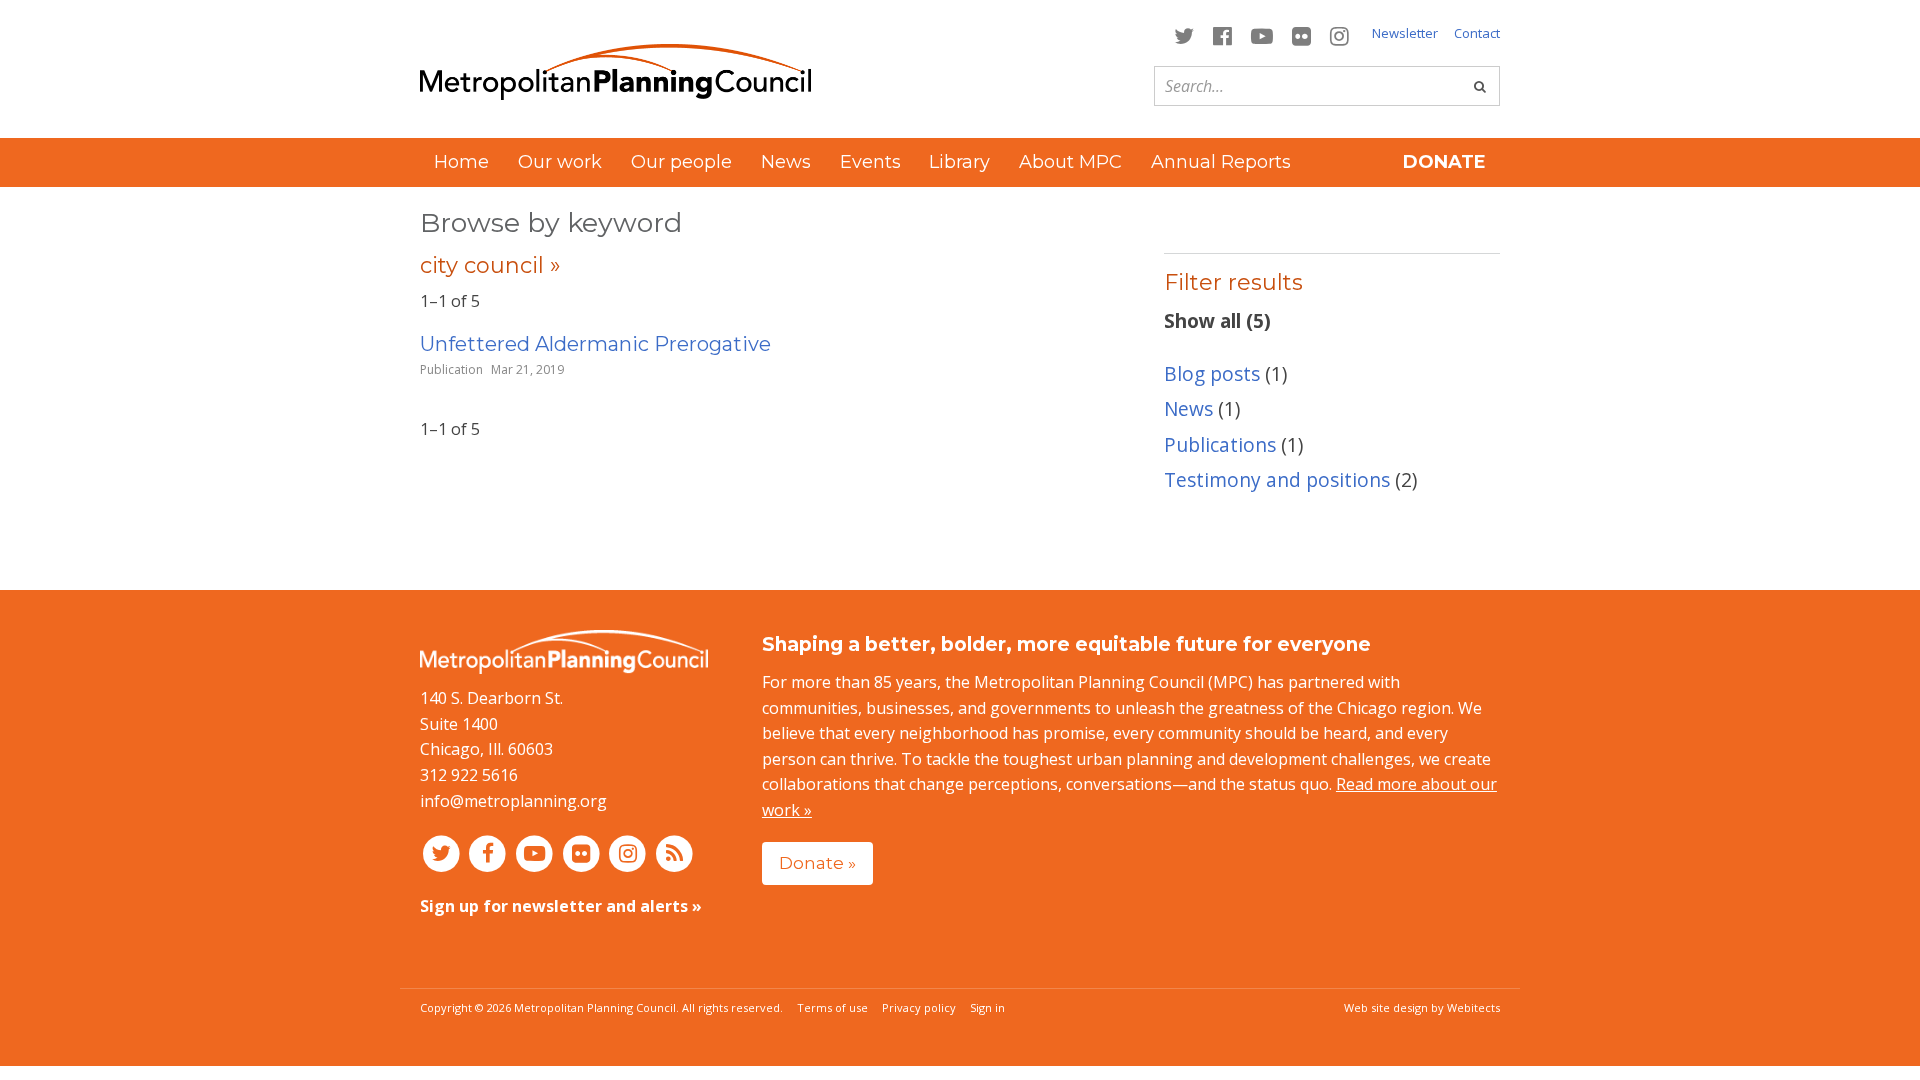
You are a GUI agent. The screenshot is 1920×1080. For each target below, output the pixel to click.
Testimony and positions (1277, 479)
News (786, 162)
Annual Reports (1221, 162)
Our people (681, 162)
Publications (1220, 444)
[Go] (1480, 86)
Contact (1477, 33)
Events (870, 162)
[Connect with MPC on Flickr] (1302, 34)
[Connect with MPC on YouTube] (1261, 34)
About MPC (1070, 162)
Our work (560, 162)
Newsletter (1405, 33)
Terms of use (832, 1007)
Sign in (987, 1007)
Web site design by (1422, 1007)
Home (461, 162)
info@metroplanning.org (513, 801)
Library (959, 162)
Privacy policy (919, 1007)
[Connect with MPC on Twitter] (1183, 34)
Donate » (817, 862)
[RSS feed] (674, 852)
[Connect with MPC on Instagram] (1340, 34)
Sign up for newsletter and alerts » (561, 906)
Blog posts (1212, 373)
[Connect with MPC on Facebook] (1222, 34)
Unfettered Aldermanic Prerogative (595, 344)
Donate (1444, 162)
